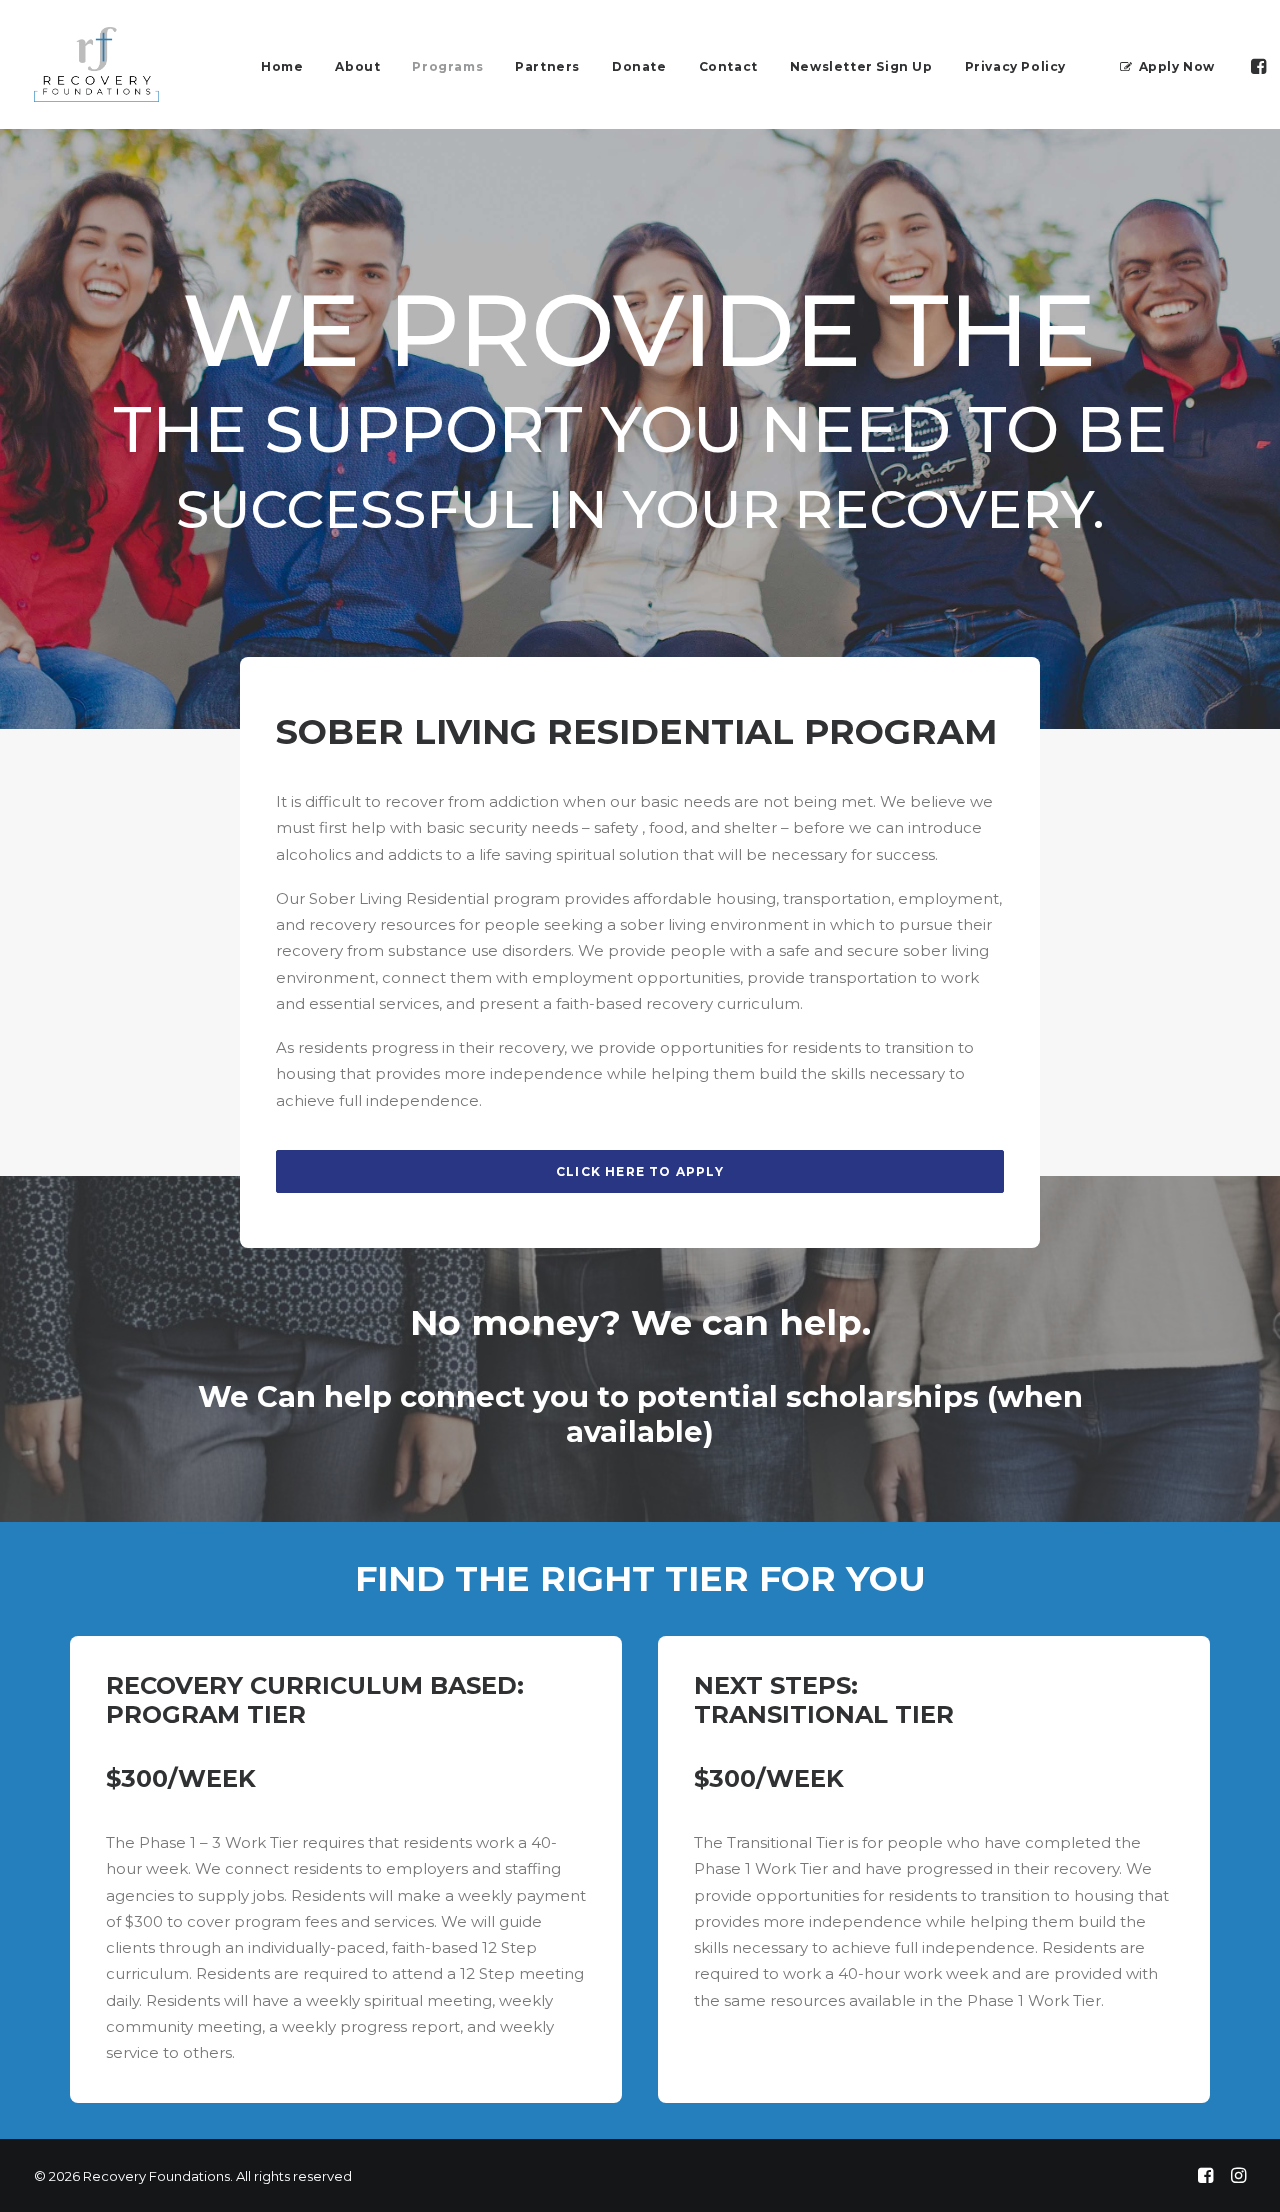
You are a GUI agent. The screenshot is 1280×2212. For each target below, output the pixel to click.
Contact (728, 66)
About (357, 66)
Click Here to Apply (640, 1171)
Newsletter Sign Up (861, 66)
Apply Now (1177, 66)
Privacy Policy (1015, 66)
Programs (447, 66)
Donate (639, 66)
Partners (547, 66)
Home (282, 66)
